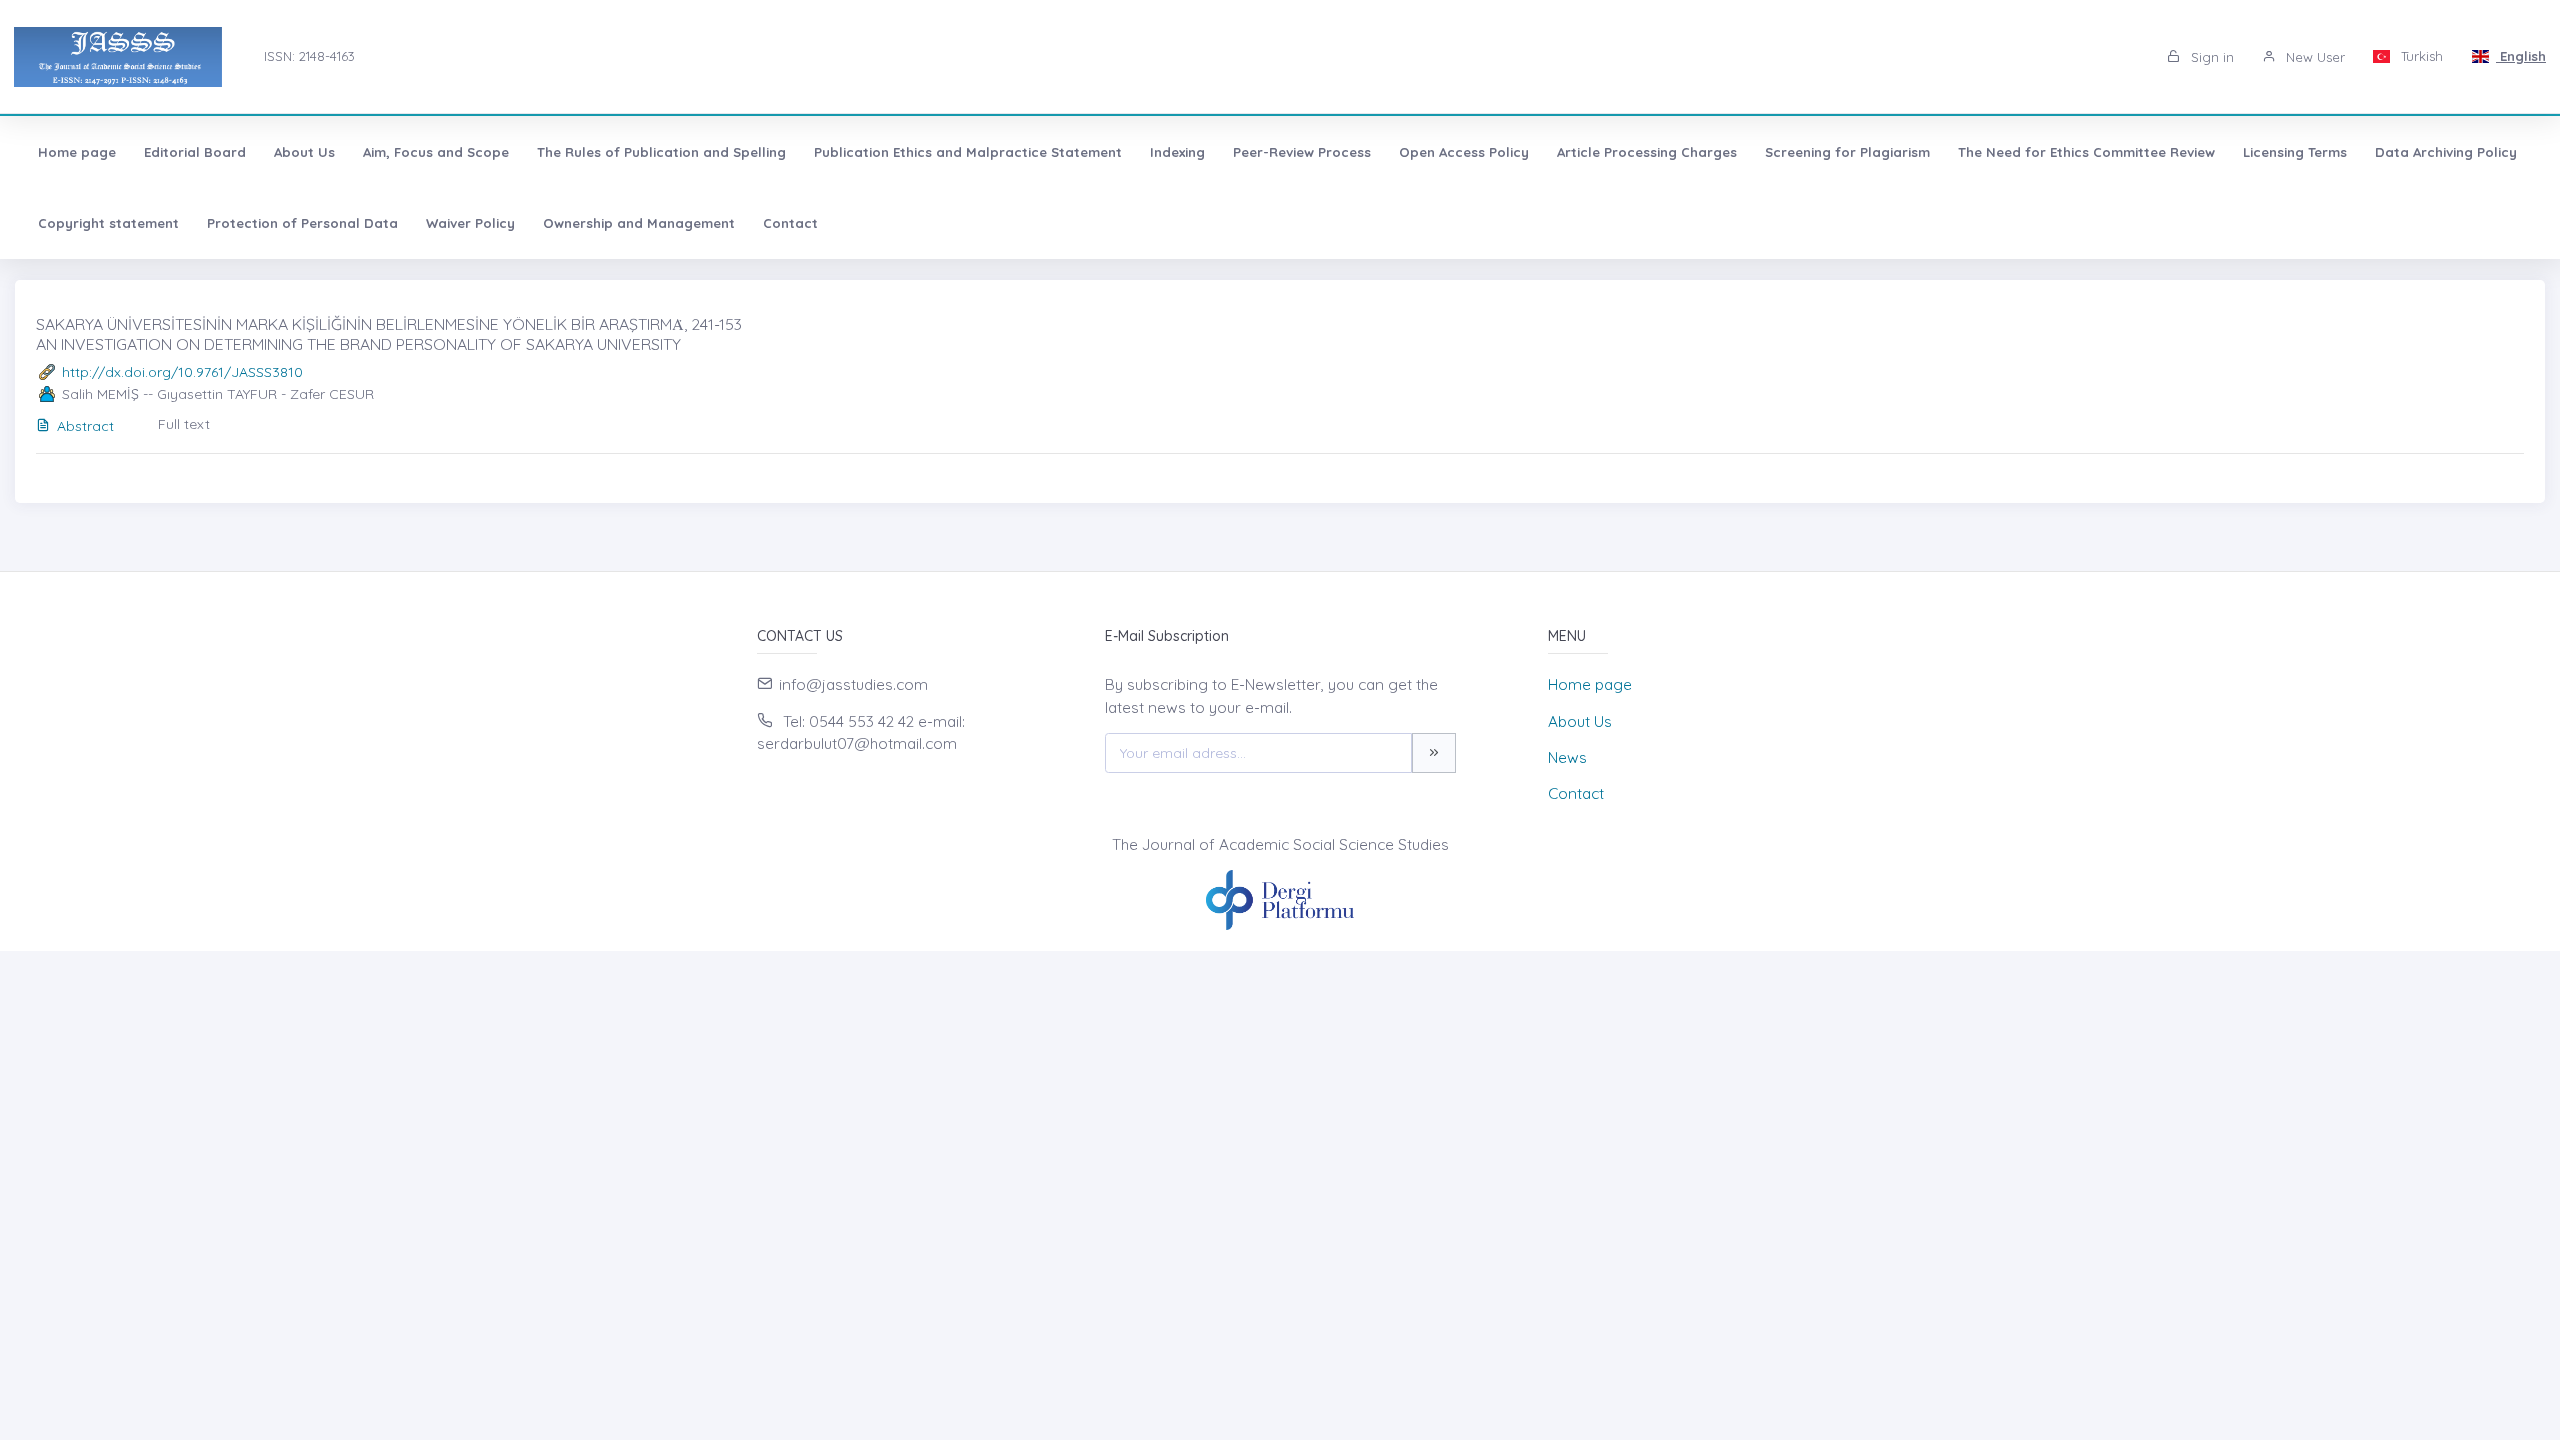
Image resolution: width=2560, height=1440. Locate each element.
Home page (77, 152)
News (1567, 757)
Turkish (2420, 56)
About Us (304, 152)
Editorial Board (195, 152)
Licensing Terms (2295, 152)
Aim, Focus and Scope (436, 152)
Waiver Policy (470, 223)
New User (2313, 57)
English (2521, 56)
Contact (790, 223)
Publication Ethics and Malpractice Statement (968, 152)
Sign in (2210, 57)
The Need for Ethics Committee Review (2086, 152)
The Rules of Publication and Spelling (661, 152)
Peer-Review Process (1302, 152)
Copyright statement (108, 223)
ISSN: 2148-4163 (309, 56)
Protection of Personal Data (302, 223)
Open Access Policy (1464, 152)
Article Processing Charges (1647, 152)
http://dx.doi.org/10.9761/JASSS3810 (182, 372)
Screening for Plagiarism (1847, 152)
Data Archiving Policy (2446, 152)
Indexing (1177, 152)
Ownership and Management (639, 223)
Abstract (85, 426)
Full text (184, 424)
